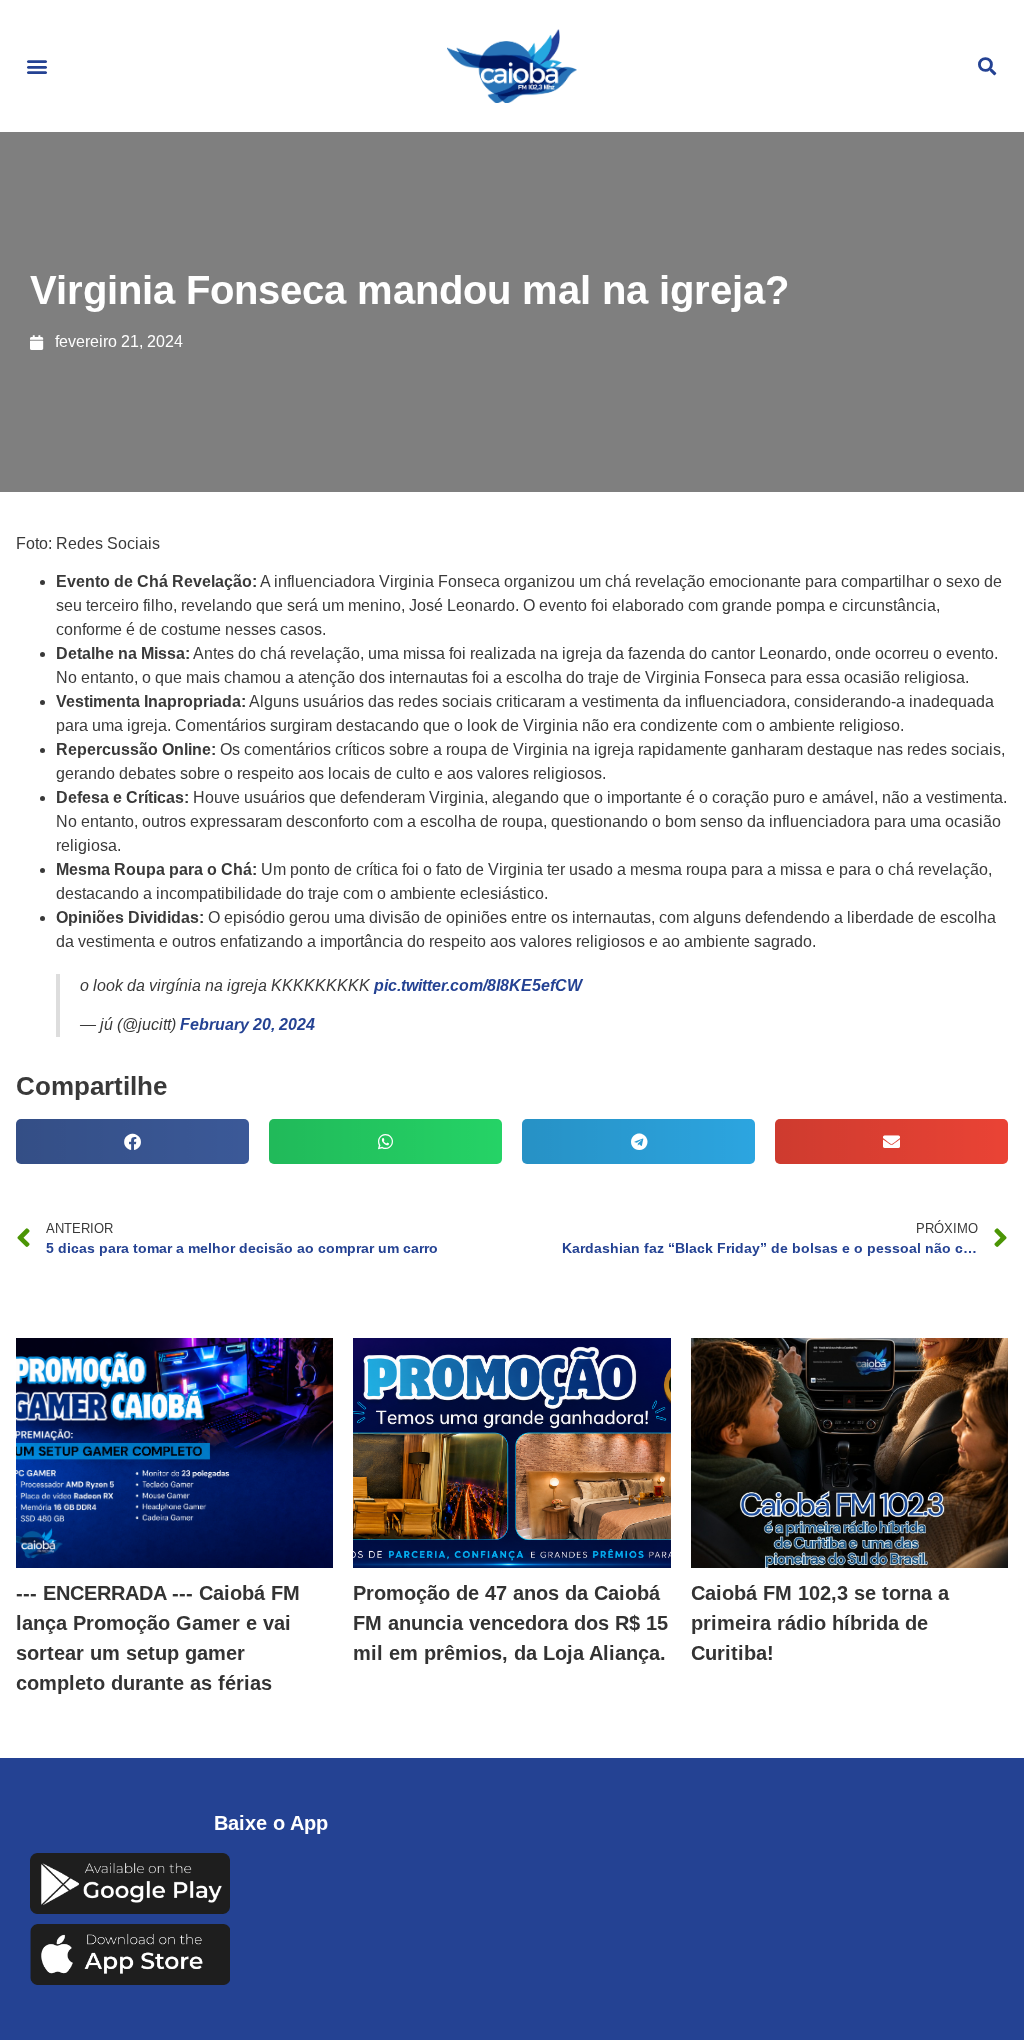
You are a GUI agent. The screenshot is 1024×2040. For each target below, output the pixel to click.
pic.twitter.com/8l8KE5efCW (478, 985)
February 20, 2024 (247, 1024)
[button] (36, 66)
